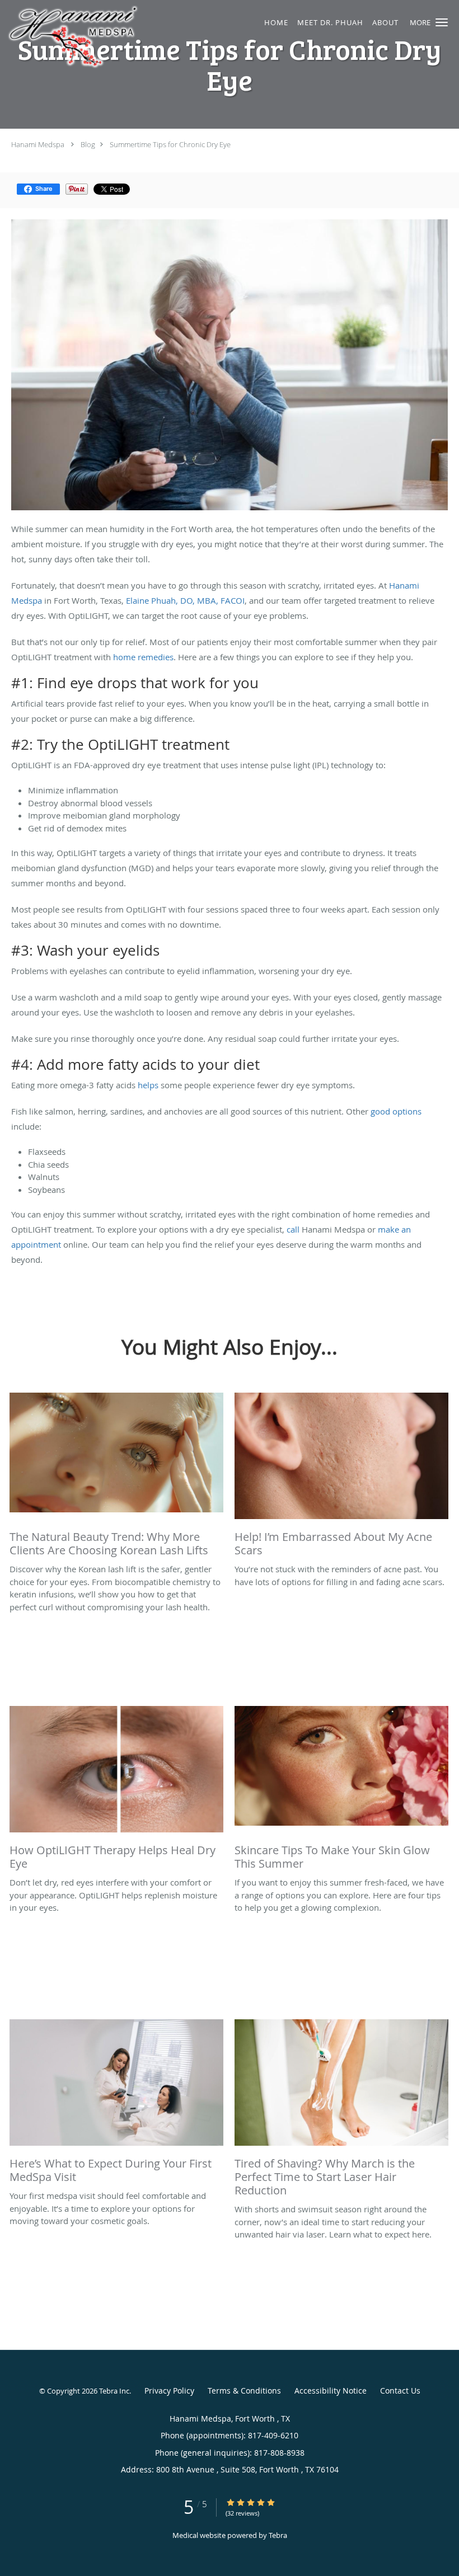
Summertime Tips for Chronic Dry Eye (170, 144)
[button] (442, 22)
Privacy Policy (169, 2391)
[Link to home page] (122, 37)
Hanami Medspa (38, 144)
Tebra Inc (114, 2391)
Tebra (278, 2535)
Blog (88, 144)
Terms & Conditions (244, 2391)
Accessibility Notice (331, 2391)
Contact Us (400, 2391)
